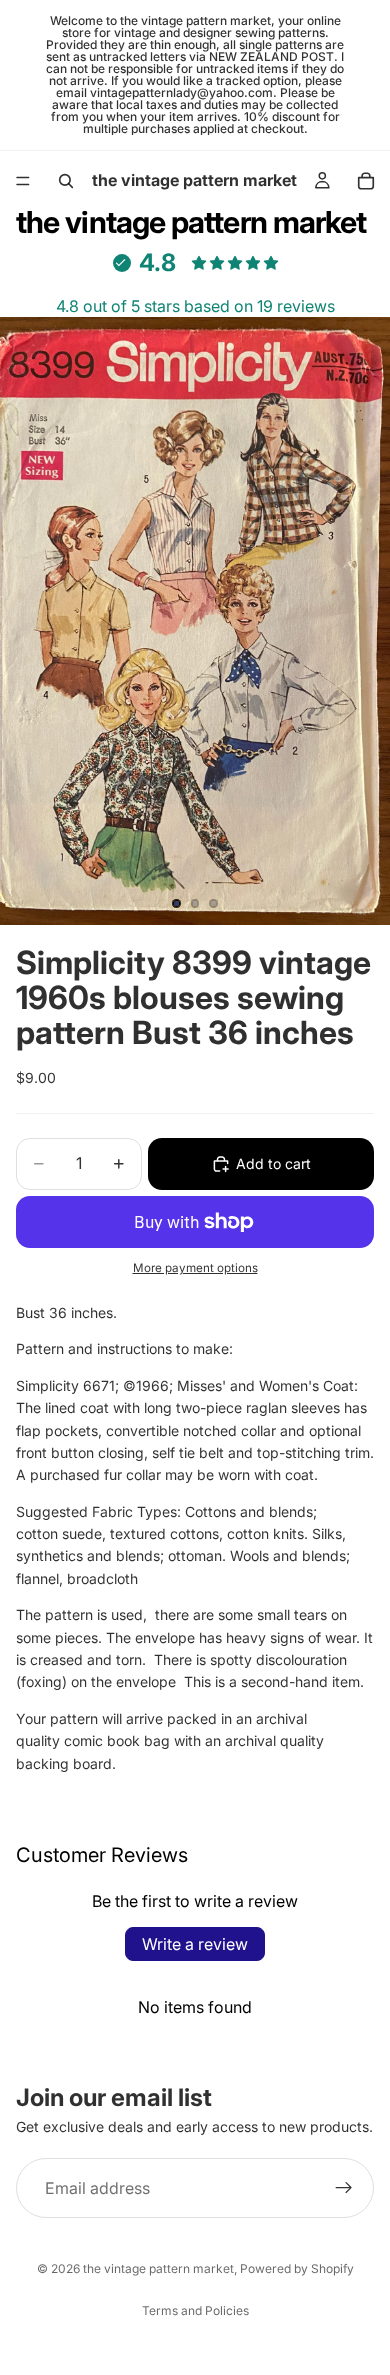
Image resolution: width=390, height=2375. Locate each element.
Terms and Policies (195, 2310)
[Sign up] (344, 2188)
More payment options (195, 1268)
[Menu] (23, 181)
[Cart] (366, 181)
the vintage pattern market (158, 2268)
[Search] (66, 181)
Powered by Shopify (297, 2268)
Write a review (195, 1944)
